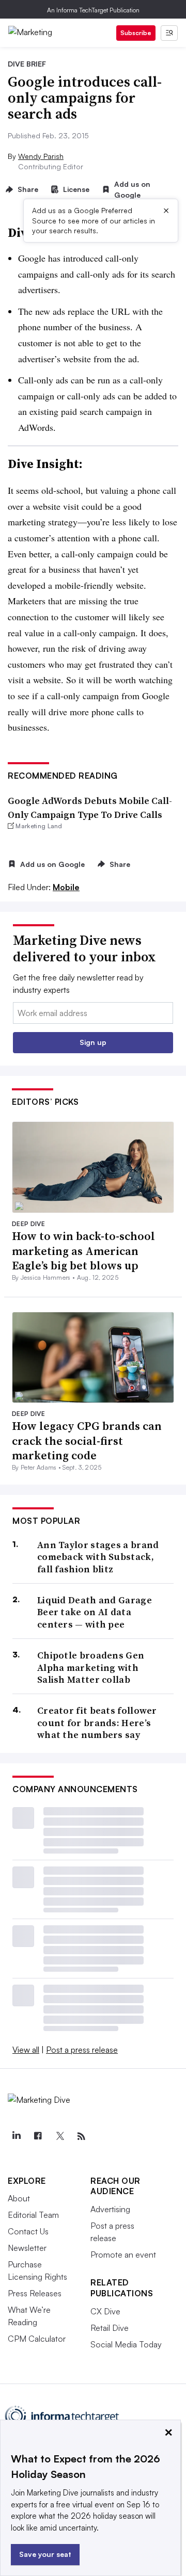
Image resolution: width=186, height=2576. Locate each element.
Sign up (93, 1042)
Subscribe (136, 33)
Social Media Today (126, 2344)
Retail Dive (110, 2328)
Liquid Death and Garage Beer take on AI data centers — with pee (95, 1612)
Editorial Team (33, 2215)
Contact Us (28, 2231)
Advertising (110, 2209)
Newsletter (27, 2248)
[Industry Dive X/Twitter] (59, 2136)
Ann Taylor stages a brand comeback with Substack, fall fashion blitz (98, 1557)
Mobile (66, 887)
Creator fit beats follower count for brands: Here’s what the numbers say (97, 1722)
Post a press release (82, 2050)
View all (26, 2050)
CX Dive (105, 2311)
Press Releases (35, 2293)
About (19, 2198)
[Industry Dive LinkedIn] (16, 2136)
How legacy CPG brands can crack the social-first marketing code (87, 1440)
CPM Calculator (37, 2339)
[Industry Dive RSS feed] (81, 2136)
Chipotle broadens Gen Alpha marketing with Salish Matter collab (91, 1667)
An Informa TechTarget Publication (93, 10)
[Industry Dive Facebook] (38, 2136)
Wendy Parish (41, 156)
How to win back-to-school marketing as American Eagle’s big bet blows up (83, 1251)
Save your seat (45, 2554)
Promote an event (123, 2255)
